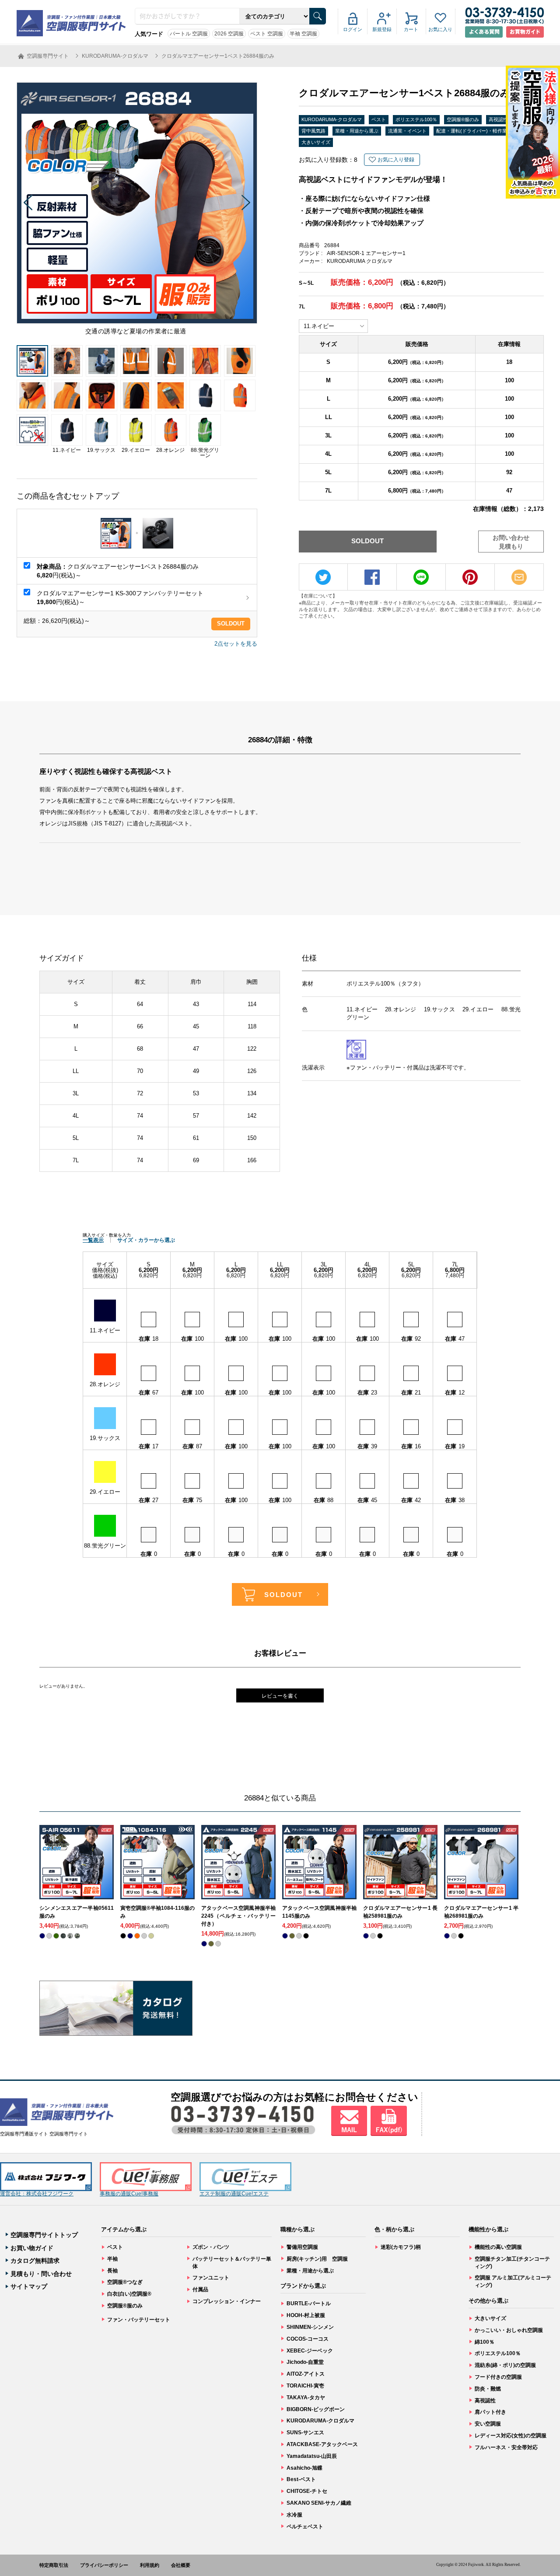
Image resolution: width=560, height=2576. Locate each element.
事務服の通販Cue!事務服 (129, 2194)
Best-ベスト (301, 2479)
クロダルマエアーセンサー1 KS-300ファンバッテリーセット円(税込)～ (120, 598)
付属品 (200, 2289)
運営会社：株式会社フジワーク (37, 2194)
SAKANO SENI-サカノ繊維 (319, 2503)
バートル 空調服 (189, 34)
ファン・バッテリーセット (139, 2320)
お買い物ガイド (32, 2248)
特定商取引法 (54, 2565)
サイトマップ (29, 2286)
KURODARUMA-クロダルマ (332, 119)
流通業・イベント (407, 131)
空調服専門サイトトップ (44, 2235)
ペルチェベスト (305, 2527)
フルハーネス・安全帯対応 (506, 2447)
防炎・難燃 (488, 2389)
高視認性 (498, 119)
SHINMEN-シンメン (310, 2327)
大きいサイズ (316, 142)
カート (411, 29)
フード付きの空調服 (498, 2377)
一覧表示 (93, 1240)
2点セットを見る (236, 644)
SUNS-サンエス (305, 2433)
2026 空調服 (229, 34)
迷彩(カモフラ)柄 (401, 2247)
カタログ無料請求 (35, 2261)
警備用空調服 (302, 2247)
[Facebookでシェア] (372, 577)
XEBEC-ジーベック (310, 2351)
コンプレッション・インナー (227, 2301)
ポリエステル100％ (416, 119)
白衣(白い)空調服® (129, 2294)
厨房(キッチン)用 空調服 (317, 2259)
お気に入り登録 (396, 160)
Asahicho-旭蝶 (304, 2468)
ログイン (353, 29)
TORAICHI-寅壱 (305, 2386)
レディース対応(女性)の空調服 (511, 2436)
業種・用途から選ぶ (357, 131)
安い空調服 (488, 2424)
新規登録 (382, 29)
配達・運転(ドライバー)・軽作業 (472, 131)
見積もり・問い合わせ (41, 2274)
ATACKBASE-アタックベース (322, 2444)
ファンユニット (211, 2278)
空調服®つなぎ (125, 2282)
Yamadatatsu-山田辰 (312, 2456)
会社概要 (181, 2565)
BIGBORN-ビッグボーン (316, 2409)
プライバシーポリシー (104, 2565)
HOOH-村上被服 (306, 2315)
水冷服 (294, 2515)
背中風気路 (313, 131)
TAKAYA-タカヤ (306, 2398)
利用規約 (150, 2565)
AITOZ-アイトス (306, 2374)
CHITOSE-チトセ (307, 2491)
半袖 (112, 2259)
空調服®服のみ (463, 119)
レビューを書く (280, 1696)
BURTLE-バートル (309, 2303)
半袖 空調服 (303, 34)
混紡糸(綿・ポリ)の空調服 (505, 2365)
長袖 (112, 2271)
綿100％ (485, 2342)
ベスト (379, 119)
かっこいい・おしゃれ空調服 (509, 2330)
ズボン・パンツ (211, 2247)
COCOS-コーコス (308, 2339)
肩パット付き (490, 2412)
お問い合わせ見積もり (511, 542)
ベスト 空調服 (267, 34)
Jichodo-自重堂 (305, 2362)
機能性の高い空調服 (498, 2247)
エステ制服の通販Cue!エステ (234, 2194)
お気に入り (440, 29)
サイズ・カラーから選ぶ (146, 1240)
